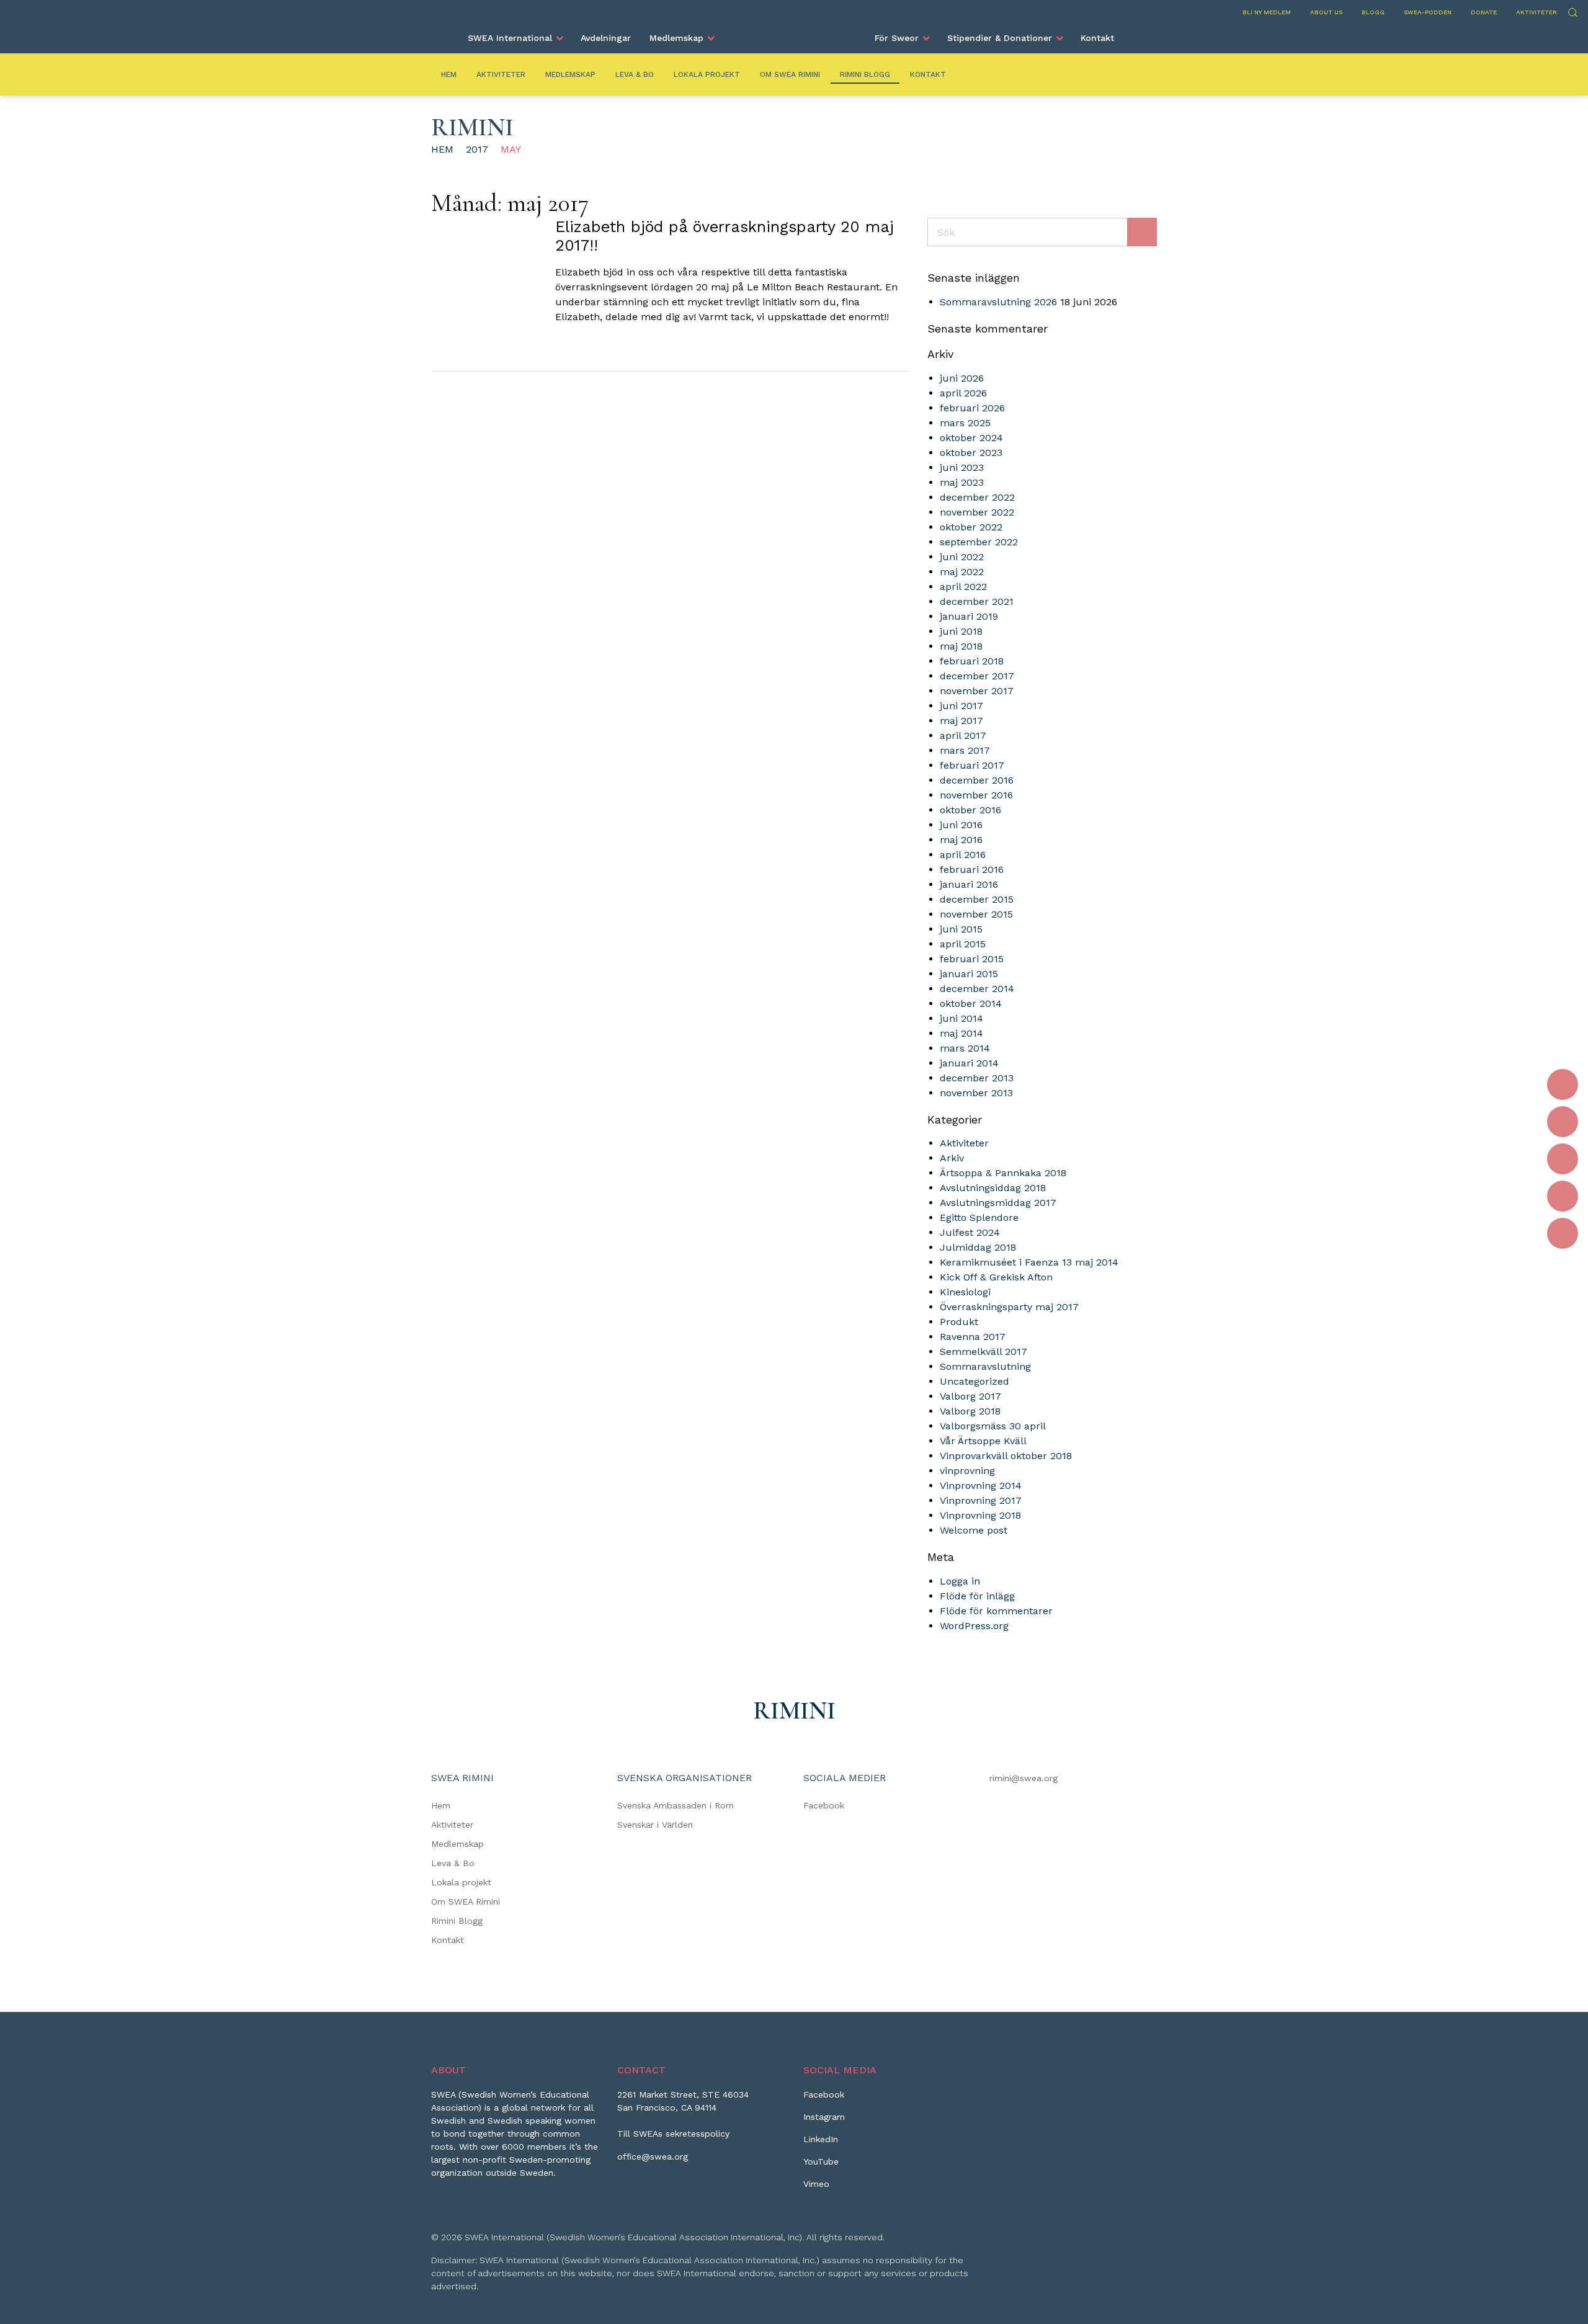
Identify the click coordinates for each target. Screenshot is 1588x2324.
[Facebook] (1563, 1084)
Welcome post (974, 1530)
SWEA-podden (1428, 12)
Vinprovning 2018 (980, 1515)
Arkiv (952, 1158)
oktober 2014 (971, 1003)
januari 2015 (969, 974)
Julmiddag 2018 (978, 1247)
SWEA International (510, 38)
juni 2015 (961, 929)
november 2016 (976, 795)
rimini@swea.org (1024, 1778)
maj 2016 (961, 840)
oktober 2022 (971, 527)
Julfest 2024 (970, 1232)
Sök (1572, 11)
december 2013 (977, 1078)
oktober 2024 (971, 438)
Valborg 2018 (970, 1411)
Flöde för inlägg (977, 1596)
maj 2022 (962, 572)
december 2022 (977, 497)
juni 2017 (961, 706)
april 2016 (963, 855)
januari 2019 (969, 616)
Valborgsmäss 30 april (993, 1426)
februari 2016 (972, 869)
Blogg (1373, 12)
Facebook (824, 1805)
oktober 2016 (970, 810)
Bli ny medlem (1267, 12)
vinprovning (967, 1471)
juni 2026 (962, 378)
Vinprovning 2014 (981, 1486)
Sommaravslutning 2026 (998, 302)
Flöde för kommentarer (996, 1611)
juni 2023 (962, 467)
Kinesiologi (965, 1292)
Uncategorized (975, 1381)
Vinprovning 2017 (981, 1500)
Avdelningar (606, 38)
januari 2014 (969, 1063)
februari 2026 (972, 408)
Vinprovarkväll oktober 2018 (1006, 1456)
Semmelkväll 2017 (984, 1352)
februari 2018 (972, 661)
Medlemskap (676, 38)
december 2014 (977, 989)
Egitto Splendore (979, 1218)
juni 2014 (961, 1018)
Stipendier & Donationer (1000, 38)
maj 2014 (961, 1033)
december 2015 (977, 899)
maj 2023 (962, 482)
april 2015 (963, 944)
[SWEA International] (794, 33)
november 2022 (977, 512)
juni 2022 (962, 557)
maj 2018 (961, 646)
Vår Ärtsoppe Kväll (983, 1441)
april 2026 (963, 393)
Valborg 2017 (970, 1396)
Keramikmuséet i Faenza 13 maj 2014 (1029, 1262)
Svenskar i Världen (655, 1825)
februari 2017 (972, 765)
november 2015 (976, 914)
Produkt (959, 1322)
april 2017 (963, 735)
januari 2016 (969, 884)
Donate (1484, 12)
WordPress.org (974, 1626)
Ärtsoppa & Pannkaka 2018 (1003, 1173)
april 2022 (963, 587)
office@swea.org (653, 2156)
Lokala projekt (707, 74)
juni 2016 (961, 825)
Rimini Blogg (865, 74)
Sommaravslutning (985, 1366)
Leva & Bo (635, 74)
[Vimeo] (1563, 1233)
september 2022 (979, 542)
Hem (449, 74)
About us (1326, 12)
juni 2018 (961, 631)
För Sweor (897, 38)
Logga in (960, 1581)
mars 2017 (965, 750)
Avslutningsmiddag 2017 (998, 1203)
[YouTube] (1563, 1196)
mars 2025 (965, 423)
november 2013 (976, 1093)
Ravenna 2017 (973, 1337)
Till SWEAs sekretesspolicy (673, 2134)
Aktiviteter (1537, 12)
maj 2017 (961, 721)
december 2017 (977, 676)
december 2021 (977, 601)
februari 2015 (972, 959)
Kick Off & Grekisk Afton (996, 1277)
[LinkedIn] (1563, 1159)
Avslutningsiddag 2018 (993, 1188)
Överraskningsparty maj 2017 (1009, 1307)
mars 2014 (965, 1048)
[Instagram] (1563, 1122)
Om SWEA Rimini (790, 74)
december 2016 (977, 780)
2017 (477, 149)
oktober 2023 (971, 453)
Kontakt (1097, 38)
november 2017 (977, 691)
